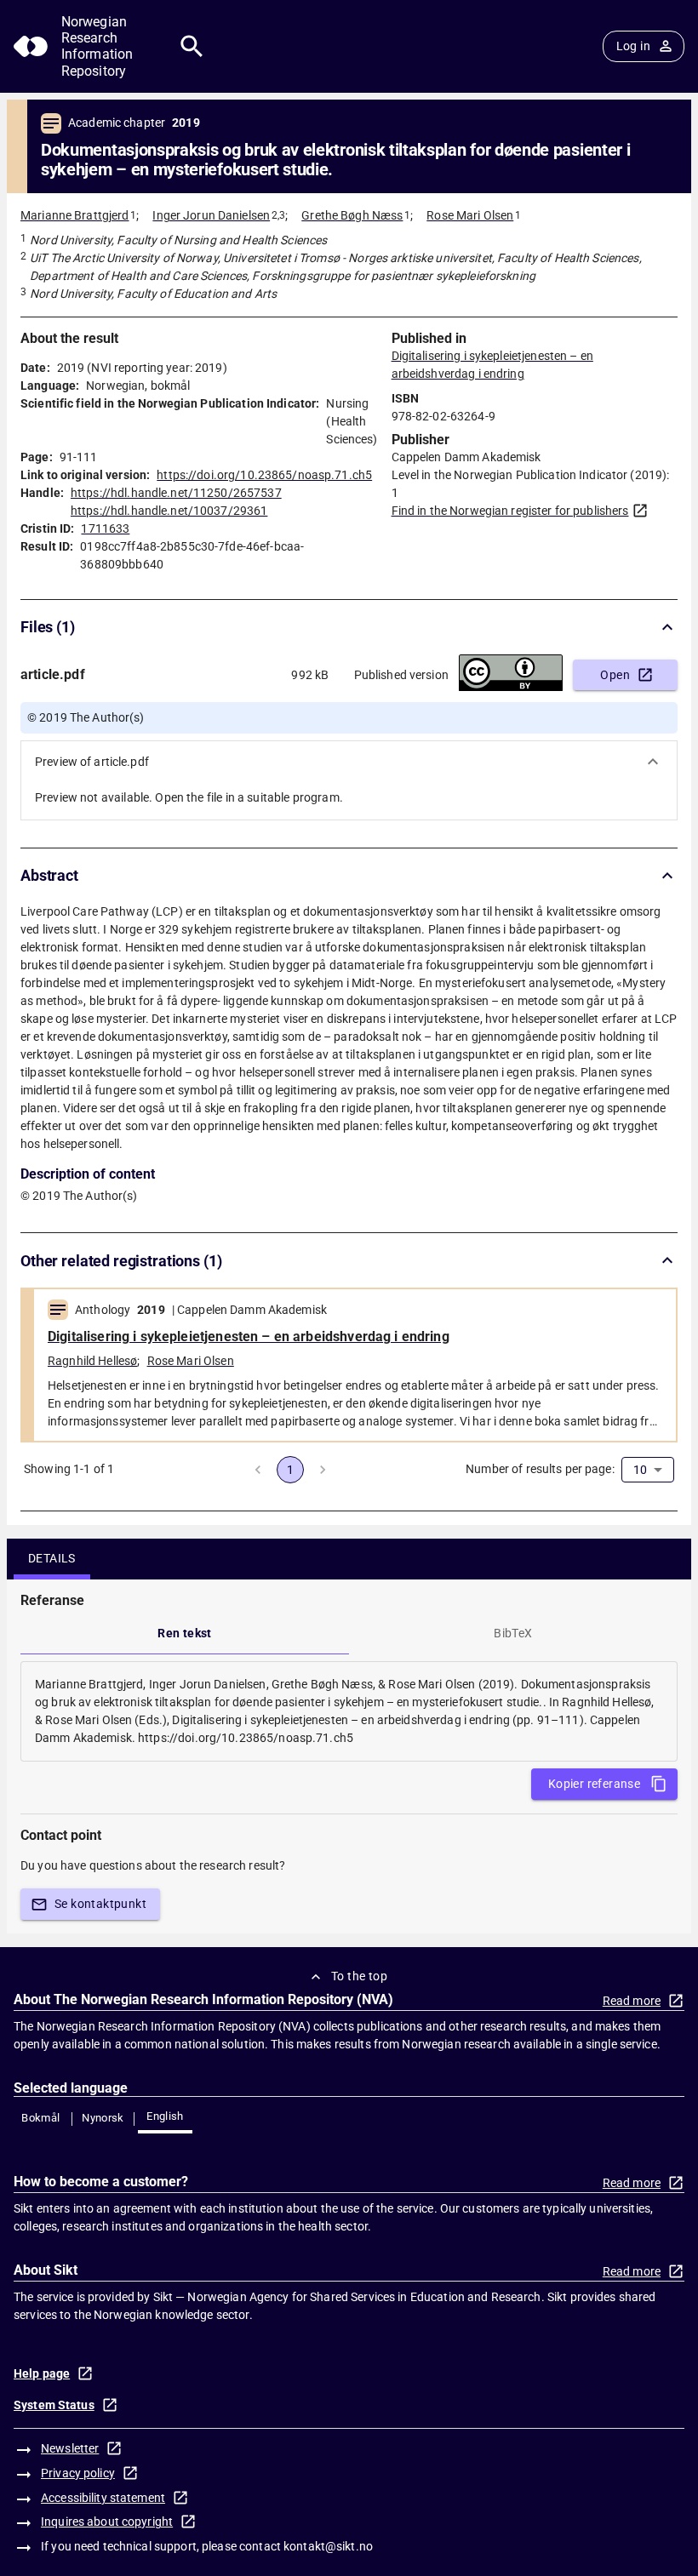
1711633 (105, 528)
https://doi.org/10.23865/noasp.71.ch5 (264, 475)
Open (615, 675)
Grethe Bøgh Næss (352, 215)
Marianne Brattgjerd (75, 215)
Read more (632, 2001)
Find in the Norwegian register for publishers (510, 511)
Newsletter (70, 2448)
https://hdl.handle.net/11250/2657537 (176, 493)
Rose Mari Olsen (470, 215)
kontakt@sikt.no (328, 2546)
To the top (359, 1976)
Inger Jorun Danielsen (211, 215)
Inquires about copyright (107, 2522)
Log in (633, 46)
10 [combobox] (640, 1470)
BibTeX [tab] (513, 1633)
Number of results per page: (540, 1469)
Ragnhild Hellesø (92, 1361)
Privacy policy (78, 2473)
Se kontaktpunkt (100, 1904)
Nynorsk (103, 2118)
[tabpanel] (349, 1711)
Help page (42, 2373)
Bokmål (40, 2118)
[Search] (192, 46)
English (165, 2116)
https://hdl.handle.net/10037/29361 (169, 511)
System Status (54, 2405)
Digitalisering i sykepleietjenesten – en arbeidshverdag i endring (249, 1337)
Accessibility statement (103, 2498)
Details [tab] (52, 1558)
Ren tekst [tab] (185, 1633)
